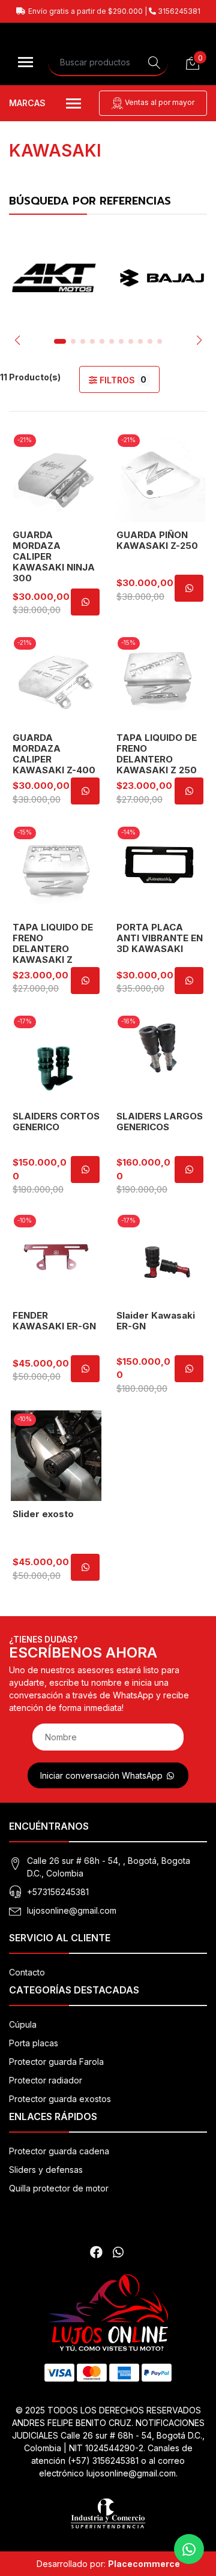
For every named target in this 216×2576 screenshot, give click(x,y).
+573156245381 (58, 1892)
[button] (17, 340)
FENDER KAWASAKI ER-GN (54, 1321)
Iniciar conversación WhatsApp (103, 1775)
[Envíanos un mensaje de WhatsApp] (189, 2549)
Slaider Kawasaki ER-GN (156, 1321)
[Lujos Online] (108, 2313)
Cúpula (23, 2024)
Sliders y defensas (46, 2170)
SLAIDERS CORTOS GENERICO (56, 1122)
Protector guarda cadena (59, 2151)
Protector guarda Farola (56, 2062)
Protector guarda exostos (60, 2099)
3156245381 (178, 11)
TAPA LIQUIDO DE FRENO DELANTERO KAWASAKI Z (53, 943)
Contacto (27, 1972)
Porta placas (34, 2043)
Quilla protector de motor (59, 2188)
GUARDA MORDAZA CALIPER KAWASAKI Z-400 (54, 754)
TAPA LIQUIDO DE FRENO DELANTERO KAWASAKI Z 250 (157, 754)
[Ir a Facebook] (96, 2252)
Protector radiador (46, 2080)
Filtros (122, 380)
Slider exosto (43, 1514)
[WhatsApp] (118, 2252)
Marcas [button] (27, 103)
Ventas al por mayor (159, 102)
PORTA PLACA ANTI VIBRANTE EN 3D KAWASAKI (160, 938)
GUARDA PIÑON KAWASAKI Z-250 (157, 540)
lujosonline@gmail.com (72, 1910)
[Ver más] (54, 278)
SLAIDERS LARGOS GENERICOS (160, 1122)
